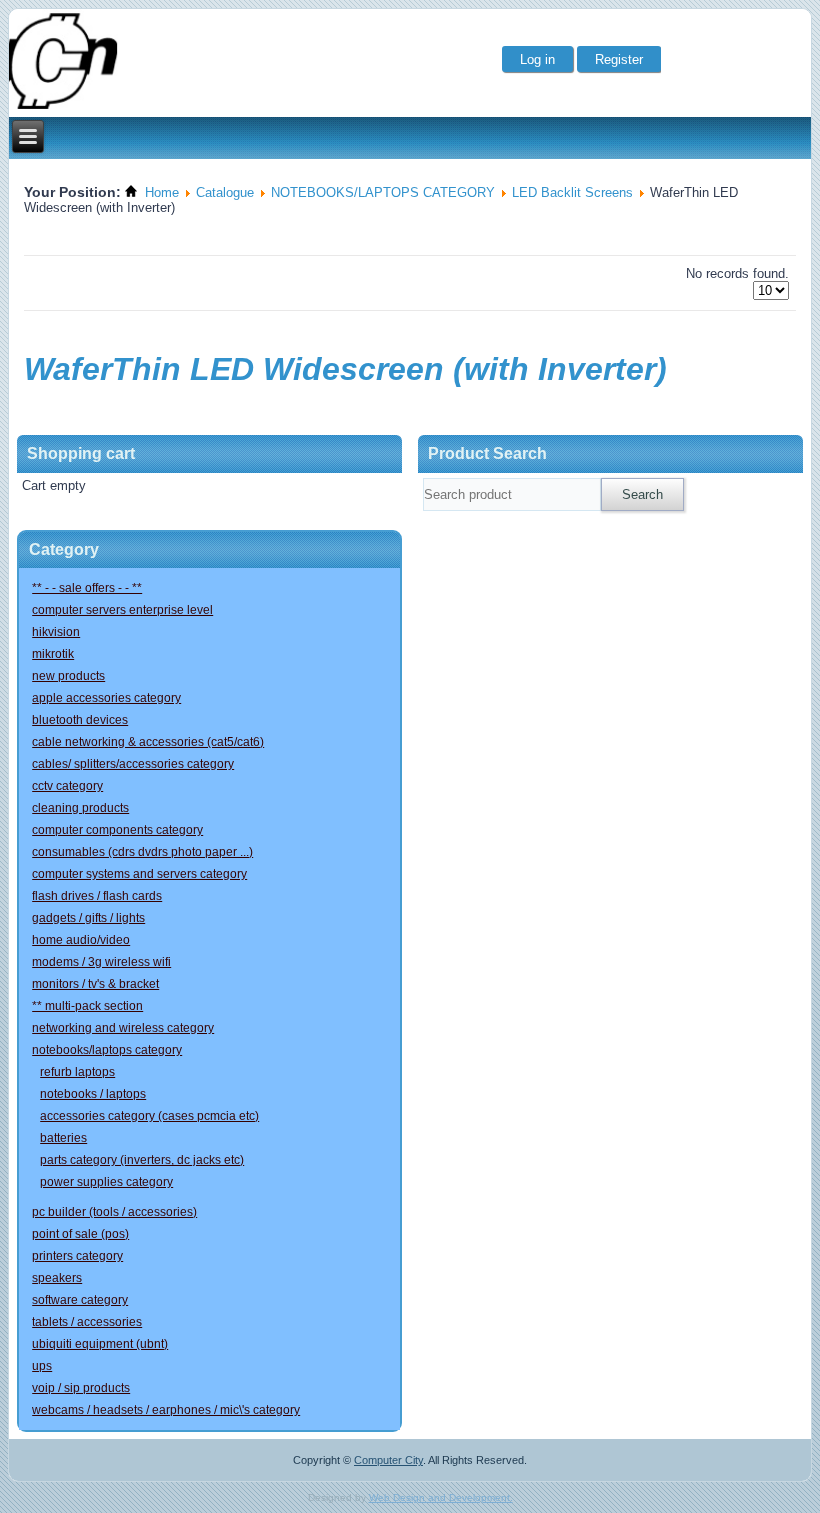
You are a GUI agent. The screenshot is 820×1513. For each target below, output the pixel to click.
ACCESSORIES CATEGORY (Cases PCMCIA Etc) (149, 1116)
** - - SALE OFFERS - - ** (87, 588)
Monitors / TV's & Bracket (95, 984)
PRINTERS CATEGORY (77, 1256)
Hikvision (56, 632)
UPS (42, 1366)
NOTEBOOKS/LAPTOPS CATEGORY (383, 192)
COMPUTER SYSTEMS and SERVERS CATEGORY (139, 874)
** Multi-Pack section (87, 1006)
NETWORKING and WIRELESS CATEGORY (123, 1028)
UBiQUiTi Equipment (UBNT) (100, 1344)
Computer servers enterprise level (122, 610)
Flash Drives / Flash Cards (97, 896)
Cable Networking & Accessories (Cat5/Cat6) (148, 742)
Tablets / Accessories (87, 1322)
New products (68, 676)
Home (162, 192)
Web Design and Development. (441, 1497)
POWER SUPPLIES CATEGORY (106, 1182)
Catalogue (225, 192)
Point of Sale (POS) (80, 1234)
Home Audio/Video (81, 940)
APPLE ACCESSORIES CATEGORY (106, 698)
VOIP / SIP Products (81, 1388)
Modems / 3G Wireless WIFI (101, 962)
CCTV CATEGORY (67, 786)
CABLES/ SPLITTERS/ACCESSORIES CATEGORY (133, 764)
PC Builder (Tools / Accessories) (114, 1212)
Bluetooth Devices (80, 720)
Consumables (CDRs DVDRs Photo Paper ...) (142, 852)
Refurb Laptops (77, 1072)
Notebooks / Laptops (93, 1094)
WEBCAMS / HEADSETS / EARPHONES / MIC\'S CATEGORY (166, 1410)
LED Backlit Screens (572, 192)
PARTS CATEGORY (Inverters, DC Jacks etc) (142, 1160)
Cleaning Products (80, 808)
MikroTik (53, 654)
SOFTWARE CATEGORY (80, 1300)
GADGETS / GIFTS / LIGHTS (88, 918)
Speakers (57, 1278)
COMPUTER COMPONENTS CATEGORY (117, 830)
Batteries (63, 1138)
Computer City (388, 1460)
